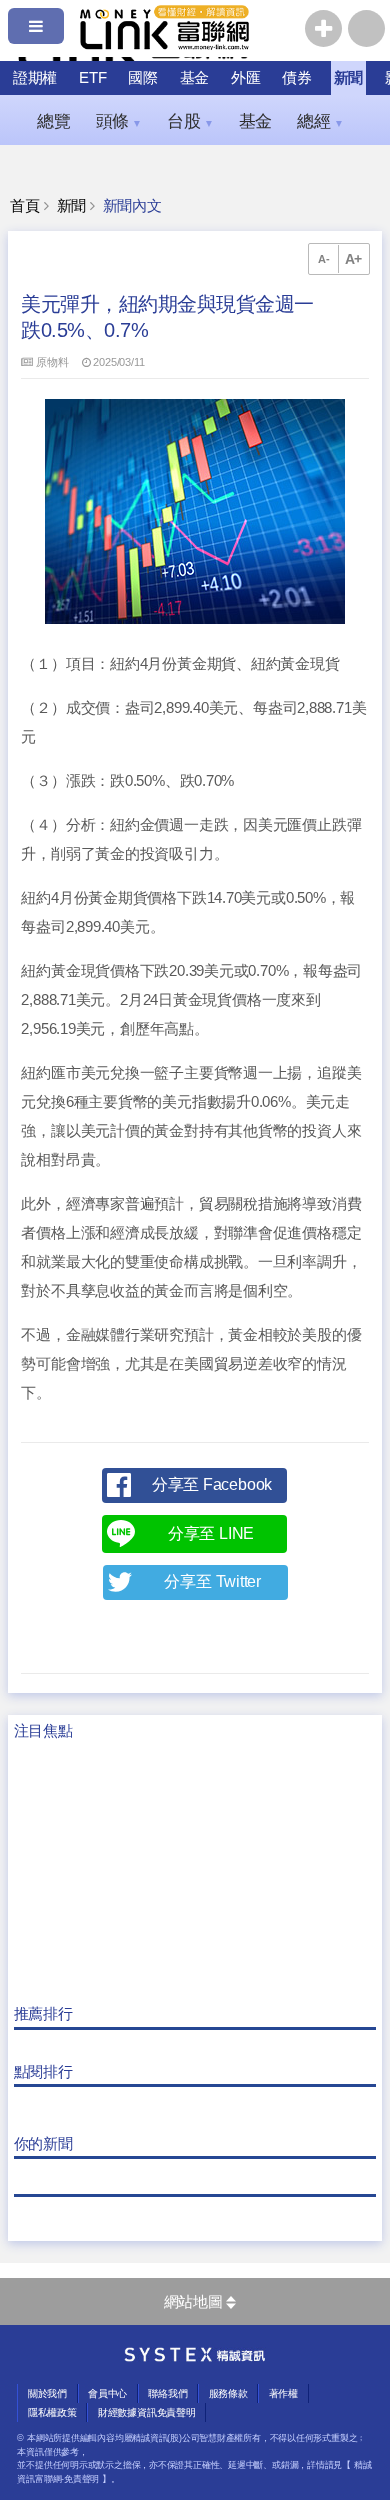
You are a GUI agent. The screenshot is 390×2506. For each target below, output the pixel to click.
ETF (92, 77)
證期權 (35, 77)
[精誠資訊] (195, 2357)
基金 (195, 77)
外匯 (246, 77)
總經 (320, 121)
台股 (190, 121)
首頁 (25, 206)
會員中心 (107, 2393)
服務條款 (228, 2393)
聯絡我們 (167, 2393)
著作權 (283, 2393)
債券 (297, 77)
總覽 (54, 121)
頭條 (119, 121)
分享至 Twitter (212, 1581)
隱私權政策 (52, 2412)
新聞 (349, 77)
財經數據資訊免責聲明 (147, 2412)
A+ (354, 259)
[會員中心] (366, 28)
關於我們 (47, 2393)
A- (324, 259)
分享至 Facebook (212, 1484)
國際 (143, 77)
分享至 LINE (211, 1533)
